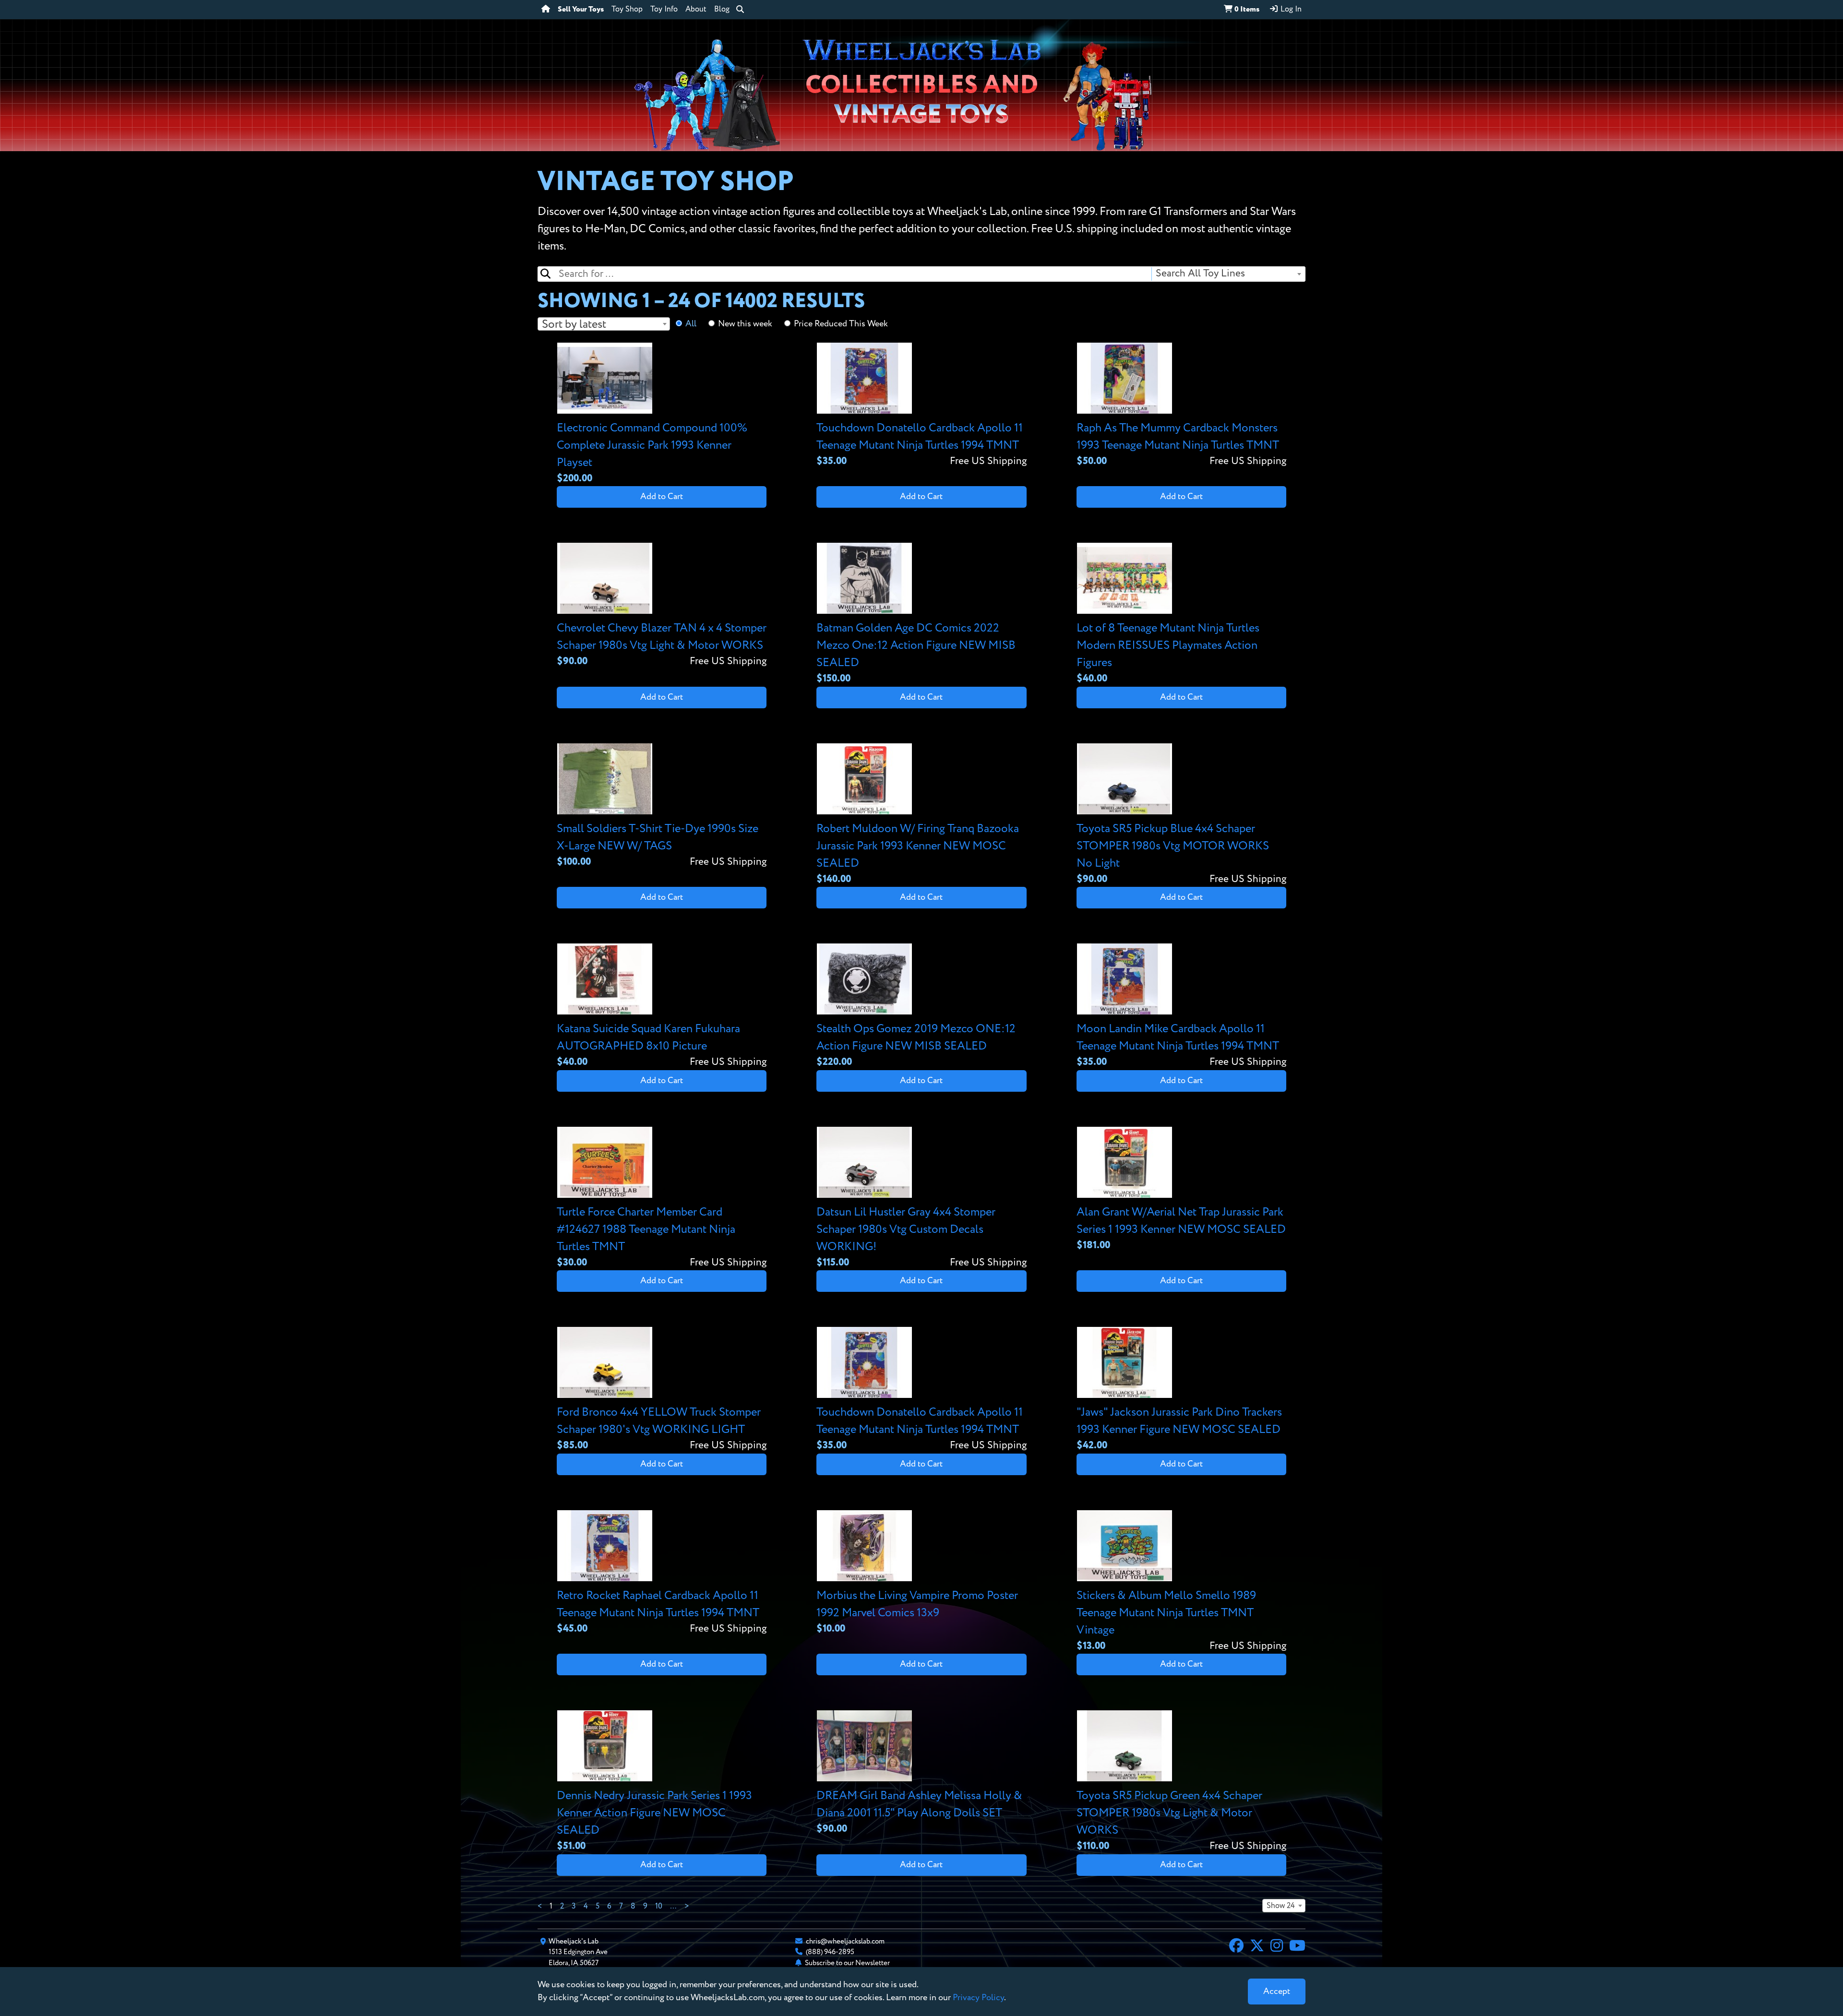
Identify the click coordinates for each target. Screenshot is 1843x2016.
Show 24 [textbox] (1281, 1906)
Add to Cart (662, 497)
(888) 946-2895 (830, 1952)
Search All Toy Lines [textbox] (1200, 274)
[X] (1257, 1947)
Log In (1290, 10)
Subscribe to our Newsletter (847, 1963)
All (691, 324)
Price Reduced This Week (841, 324)
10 (659, 1907)
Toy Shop (627, 10)
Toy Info (664, 10)
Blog (722, 10)
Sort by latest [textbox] (574, 324)
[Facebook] (1236, 1947)
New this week (745, 324)
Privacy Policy (978, 1998)
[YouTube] (1297, 1947)
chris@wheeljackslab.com (845, 1941)
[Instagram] (1277, 1947)
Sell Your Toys (581, 10)
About (696, 10)
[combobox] (1228, 274)
